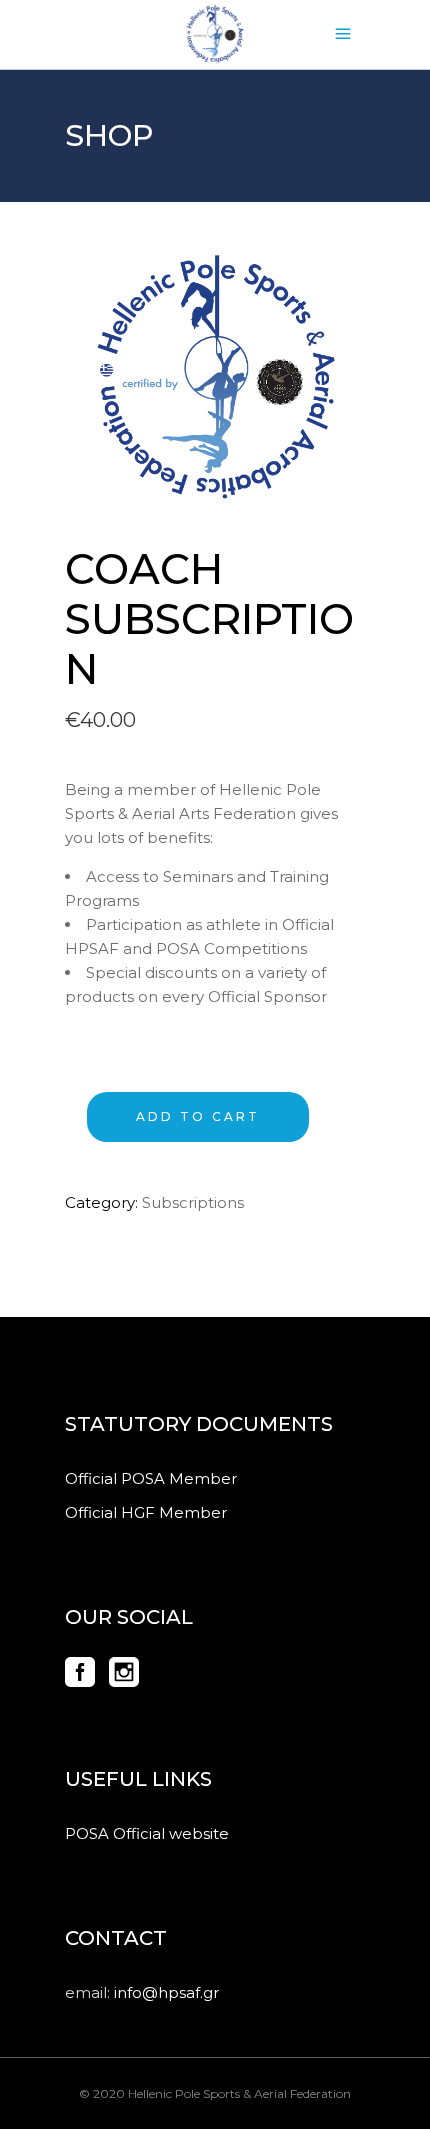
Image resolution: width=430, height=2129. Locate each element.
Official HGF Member (146, 1512)
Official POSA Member (151, 1478)
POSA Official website (147, 1833)
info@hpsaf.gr (166, 1992)
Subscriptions (193, 1202)
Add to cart (198, 1116)
